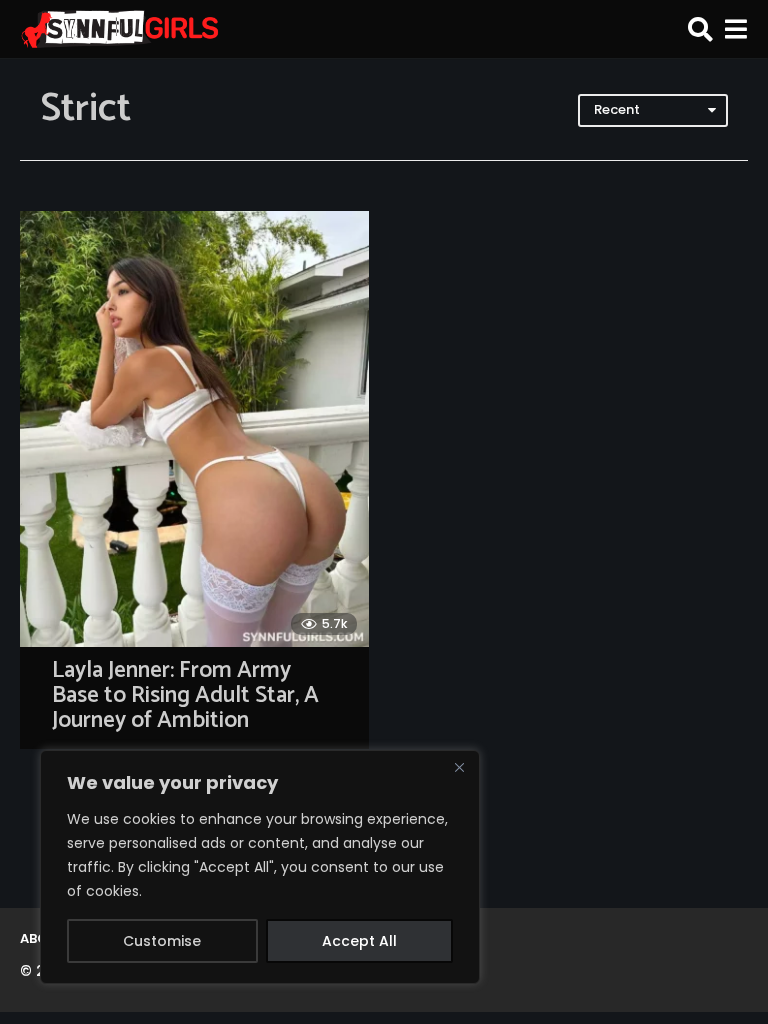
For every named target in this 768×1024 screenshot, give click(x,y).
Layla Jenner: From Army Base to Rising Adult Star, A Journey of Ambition (185, 695)
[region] (260, 867)
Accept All (359, 941)
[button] (700, 29)
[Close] (459, 767)
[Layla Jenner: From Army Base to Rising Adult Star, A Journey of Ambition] (194, 429)
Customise (162, 941)
